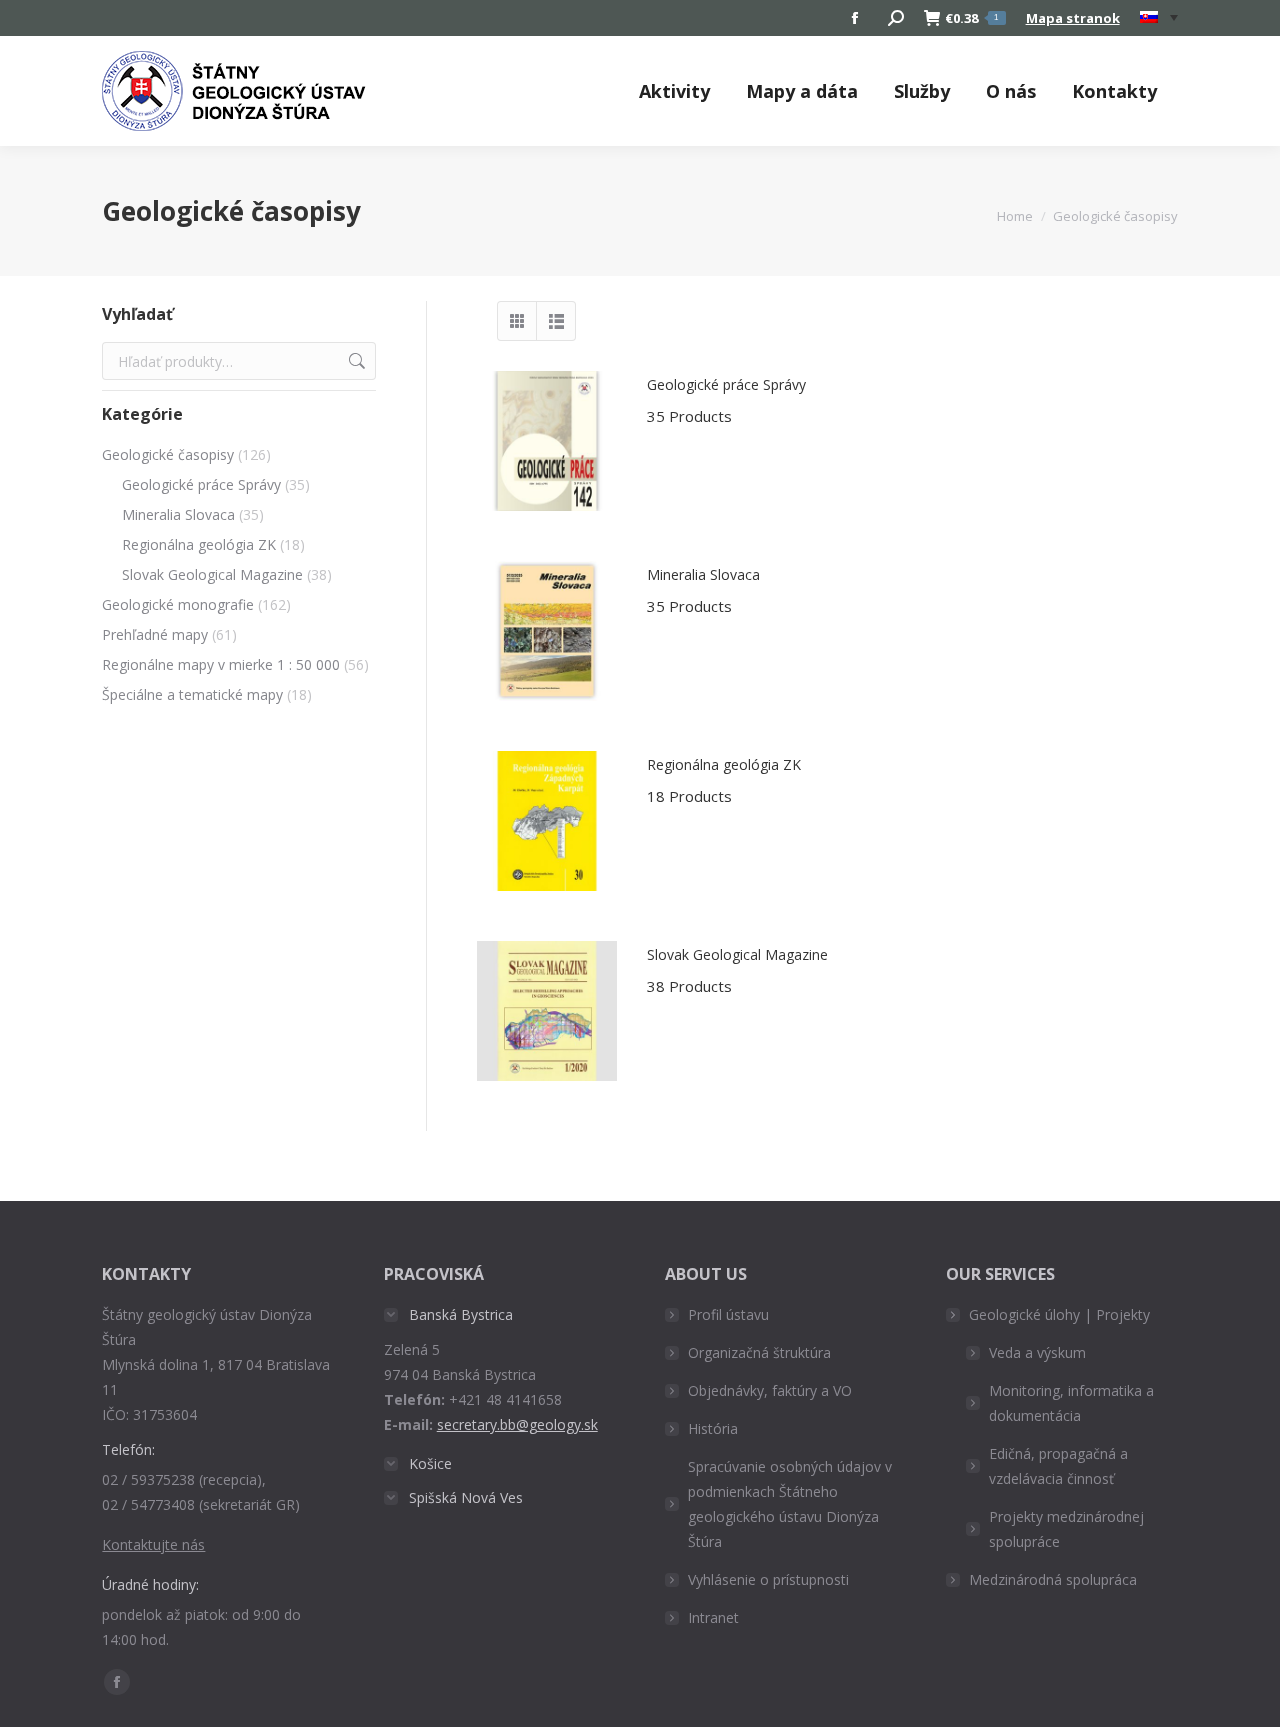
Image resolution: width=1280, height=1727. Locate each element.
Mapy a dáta (802, 91)
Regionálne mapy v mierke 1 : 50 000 (221, 664)
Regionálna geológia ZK (724, 780)
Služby (922, 91)
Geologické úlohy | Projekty (1059, 1314)
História (713, 1428)
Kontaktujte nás (153, 1544)
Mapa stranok (1073, 18)
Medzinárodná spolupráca (1053, 1579)
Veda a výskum (1037, 1352)
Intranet (713, 1617)
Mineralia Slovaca (703, 590)
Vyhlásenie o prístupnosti (768, 1579)
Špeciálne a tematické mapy (192, 694)
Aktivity (674, 91)
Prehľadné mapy (155, 634)
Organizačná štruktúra (759, 1352)
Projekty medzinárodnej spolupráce (1066, 1529)
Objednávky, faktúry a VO (770, 1390)
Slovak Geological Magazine (737, 970)
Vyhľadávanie (355, 361)
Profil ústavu (728, 1314)
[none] (1159, 18)
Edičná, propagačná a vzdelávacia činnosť (1058, 1466)
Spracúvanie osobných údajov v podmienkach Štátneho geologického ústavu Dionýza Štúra (790, 1504)
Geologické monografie (178, 604)
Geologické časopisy (168, 454)
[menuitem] (1159, 18)
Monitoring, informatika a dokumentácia (1071, 1403)
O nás (1011, 91)
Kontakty (1114, 91)
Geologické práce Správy (726, 400)
